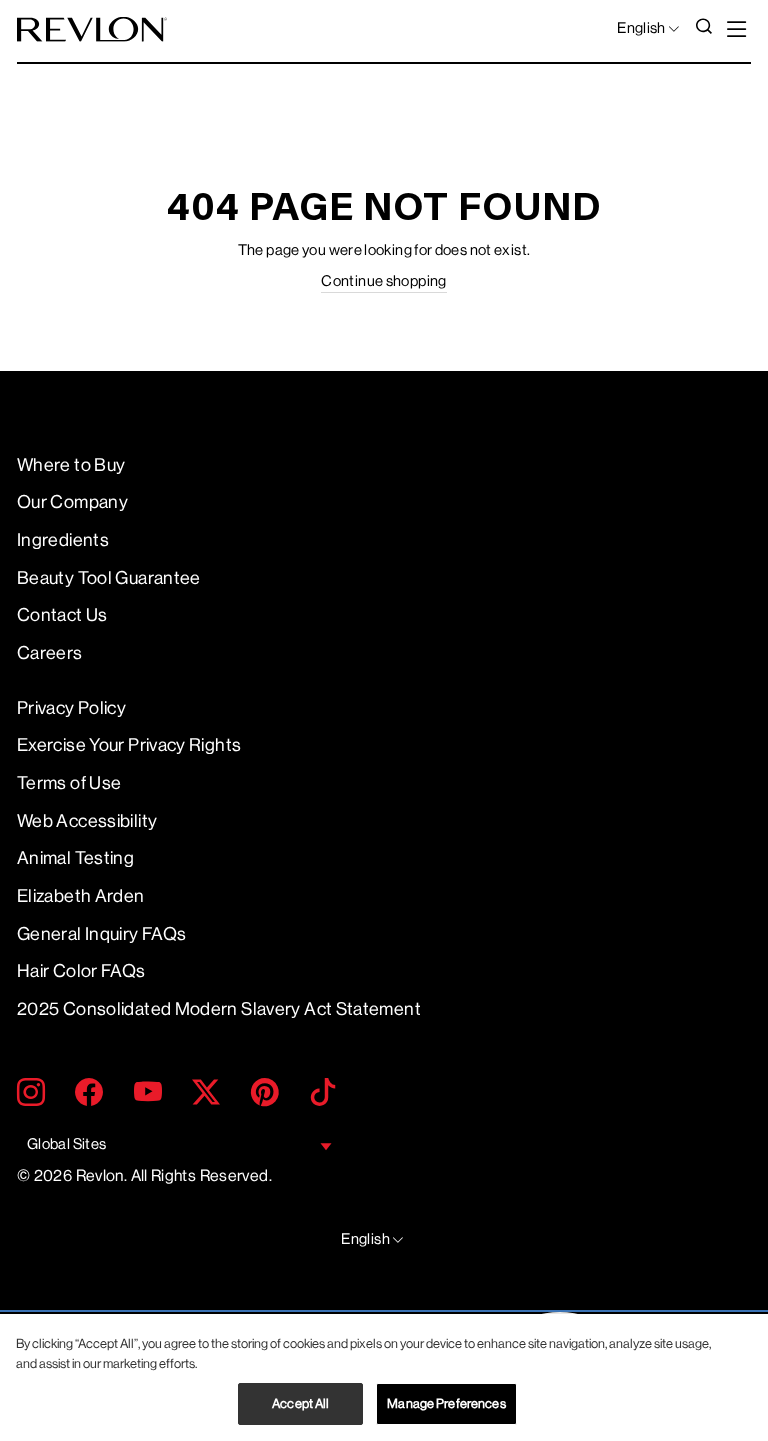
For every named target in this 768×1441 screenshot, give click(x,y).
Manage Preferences (446, 1403)
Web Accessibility (87, 821)
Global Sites (66, 1144)
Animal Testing (75, 858)
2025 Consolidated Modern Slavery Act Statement (219, 1009)
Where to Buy (71, 465)
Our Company (72, 502)
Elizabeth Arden (81, 896)
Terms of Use (69, 783)
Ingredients (63, 540)
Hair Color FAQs (81, 971)
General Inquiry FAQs (101, 934)
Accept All (300, 1403)
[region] (384, 1377)
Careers (50, 653)
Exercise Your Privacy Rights (129, 745)
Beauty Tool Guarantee (109, 578)
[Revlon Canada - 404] (92, 29)
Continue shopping (383, 281)
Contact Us (62, 615)
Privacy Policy (71, 708)
